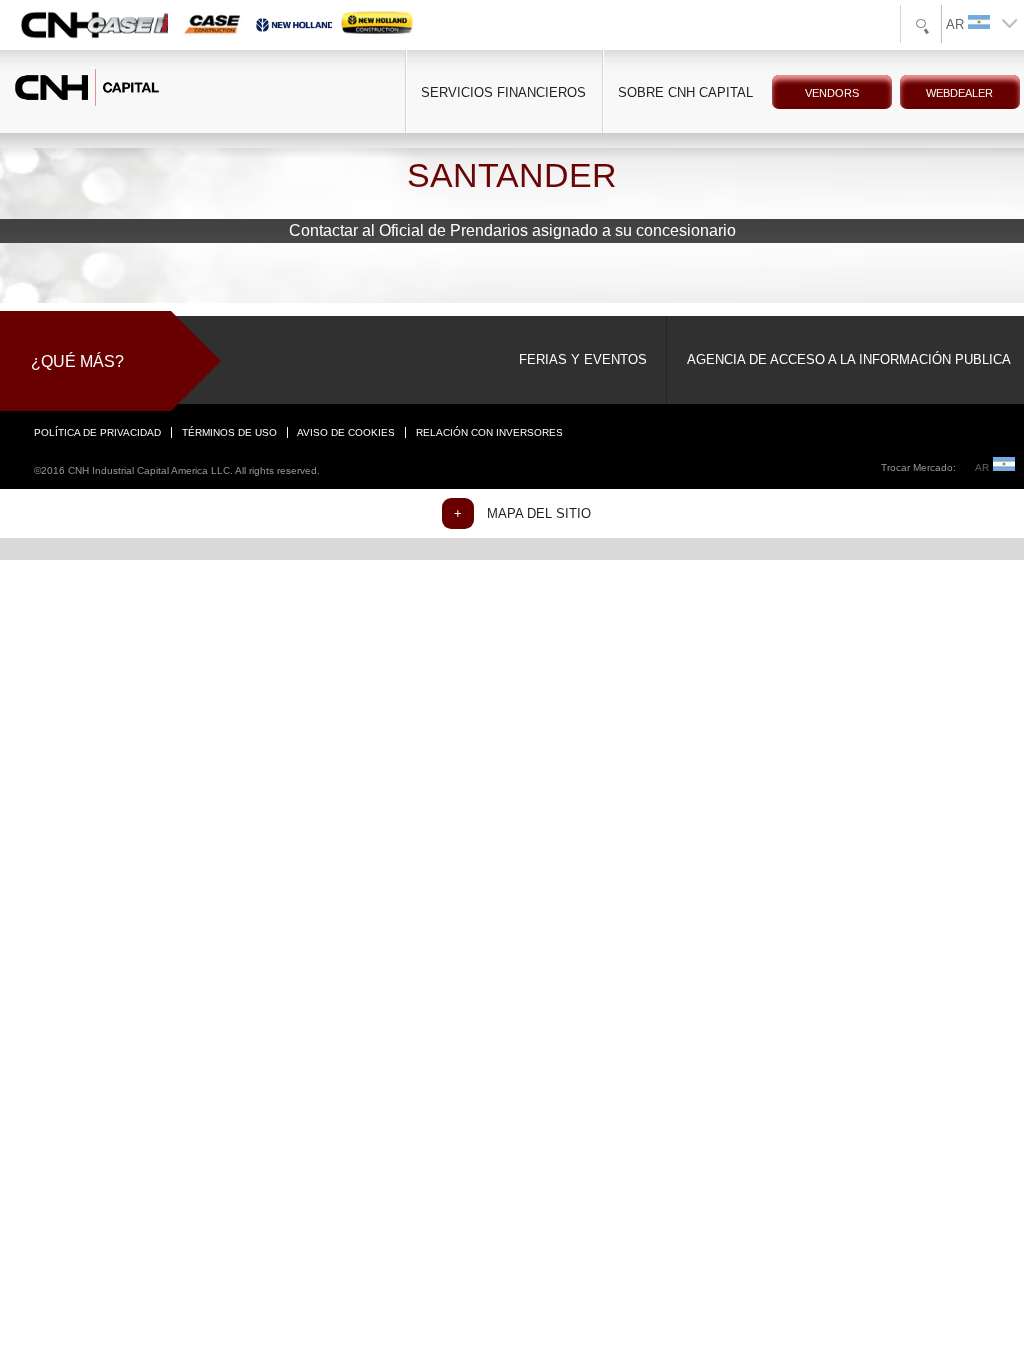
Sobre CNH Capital (685, 92)
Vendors (832, 93)
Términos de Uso (229, 432)
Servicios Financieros (503, 92)
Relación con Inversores (489, 432)
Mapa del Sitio (539, 513)
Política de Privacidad (97, 432)
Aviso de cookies (346, 432)
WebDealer (959, 93)
